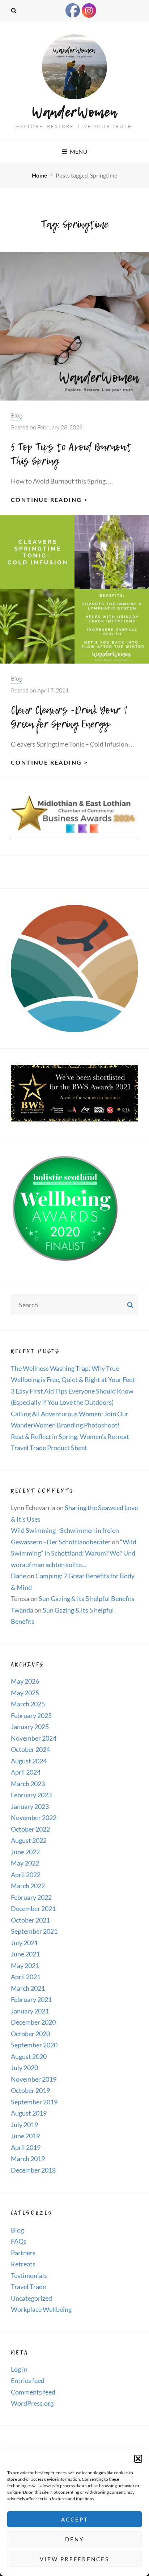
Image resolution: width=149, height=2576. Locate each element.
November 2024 (34, 1738)
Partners (23, 2253)
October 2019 (30, 2090)
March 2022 (28, 1886)
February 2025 (31, 1715)
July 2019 (24, 2125)
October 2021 (30, 1920)
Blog (16, 415)
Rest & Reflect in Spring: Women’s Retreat (70, 1436)
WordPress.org (32, 2403)
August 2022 (29, 1840)
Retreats (23, 2264)
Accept (75, 2519)
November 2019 (34, 2079)
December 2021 (33, 1908)
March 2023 (28, 1784)
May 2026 (25, 1681)
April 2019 (26, 2147)
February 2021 (31, 1999)
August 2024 (29, 1761)
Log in (19, 2369)
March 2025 (28, 1704)
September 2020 (34, 2045)
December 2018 (33, 2170)
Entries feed (28, 2380)
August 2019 (29, 2113)
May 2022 (25, 1863)
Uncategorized (31, 2298)
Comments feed (33, 2392)
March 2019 (28, 2159)
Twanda (22, 1610)
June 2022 (25, 1852)
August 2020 (29, 2056)
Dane (18, 1576)
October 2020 (30, 2034)
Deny (74, 2539)
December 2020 (33, 2022)
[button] (138, 2459)
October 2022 (30, 1829)
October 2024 (30, 1749)
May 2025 (25, 1693)
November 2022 (34, 1818)
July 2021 (24, 1943)
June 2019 (25, 2136)
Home (40, 175)
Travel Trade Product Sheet (49, 1448)
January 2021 (30, 2011)
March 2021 (28, 1988)
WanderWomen (74, 112)
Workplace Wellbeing (41, 2309)
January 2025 (30, 1727)
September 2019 (34, 2102)
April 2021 (26, 1977)
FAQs (19, 2241)
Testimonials (29, 2275)
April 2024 (26, 1772)
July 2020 (24, 2068)
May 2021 (25, 1965)
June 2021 (25, 1954)
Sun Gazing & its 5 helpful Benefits (87, 1598)
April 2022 (26, 1875)
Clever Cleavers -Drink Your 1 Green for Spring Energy (69, 717)
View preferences (74, 2559)
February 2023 (31, 1795)
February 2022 (31, 1897)
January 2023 (30, 1806)
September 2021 (34, 1931)
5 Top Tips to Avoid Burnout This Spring (71, 454)
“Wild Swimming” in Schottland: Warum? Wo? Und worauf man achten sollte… (74, 1553)
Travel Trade (28, 2287)
